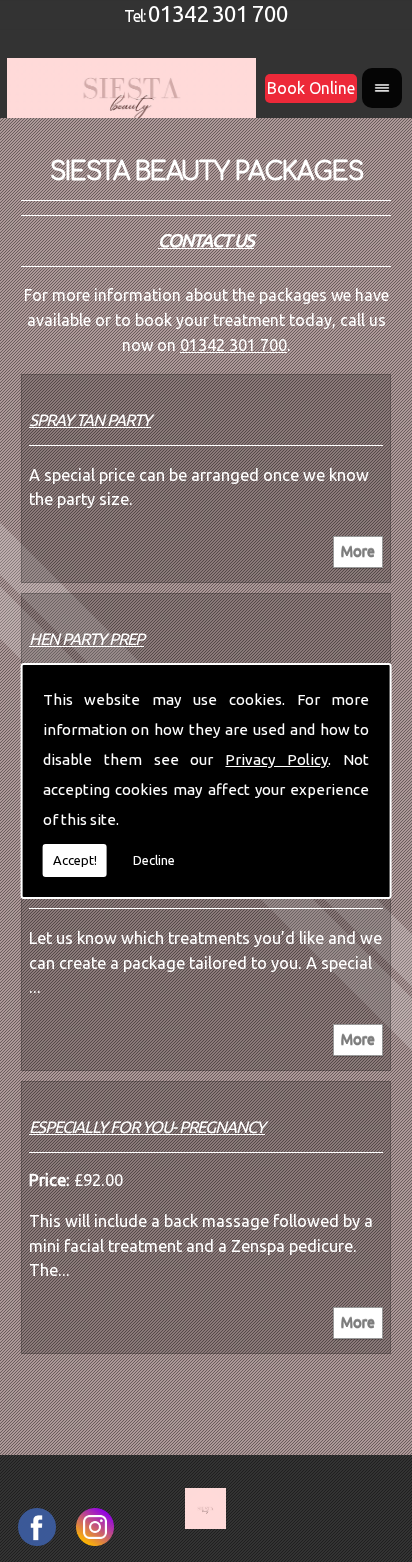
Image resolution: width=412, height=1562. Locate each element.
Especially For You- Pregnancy (147, 1127)
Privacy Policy (276, 759)
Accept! (75, 860)
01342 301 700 (218, 13)
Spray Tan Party (90, 420)
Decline (154, 860)
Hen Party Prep (86, 639)
